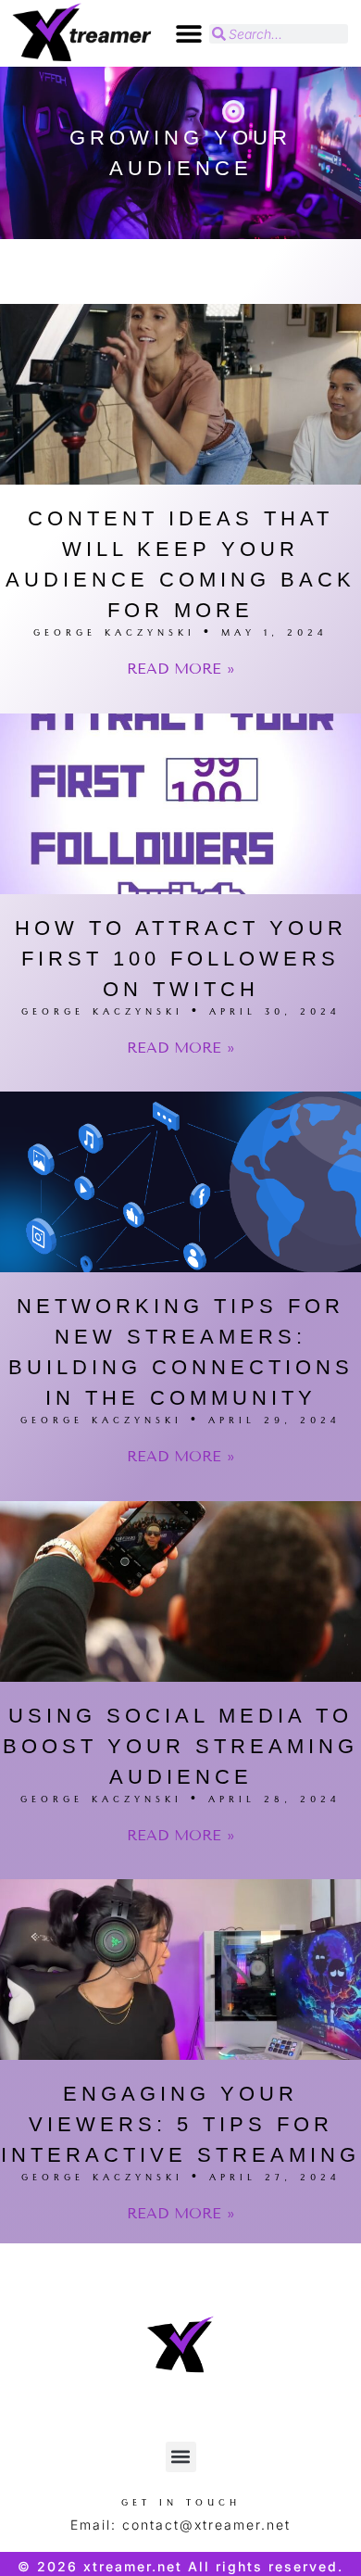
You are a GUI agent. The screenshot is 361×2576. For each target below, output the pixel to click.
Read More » (181, 669)
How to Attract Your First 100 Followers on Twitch (181, 959)
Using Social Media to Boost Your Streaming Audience (180, 1746)
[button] (188, 34)
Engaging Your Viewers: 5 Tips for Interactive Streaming (180, 2124)
